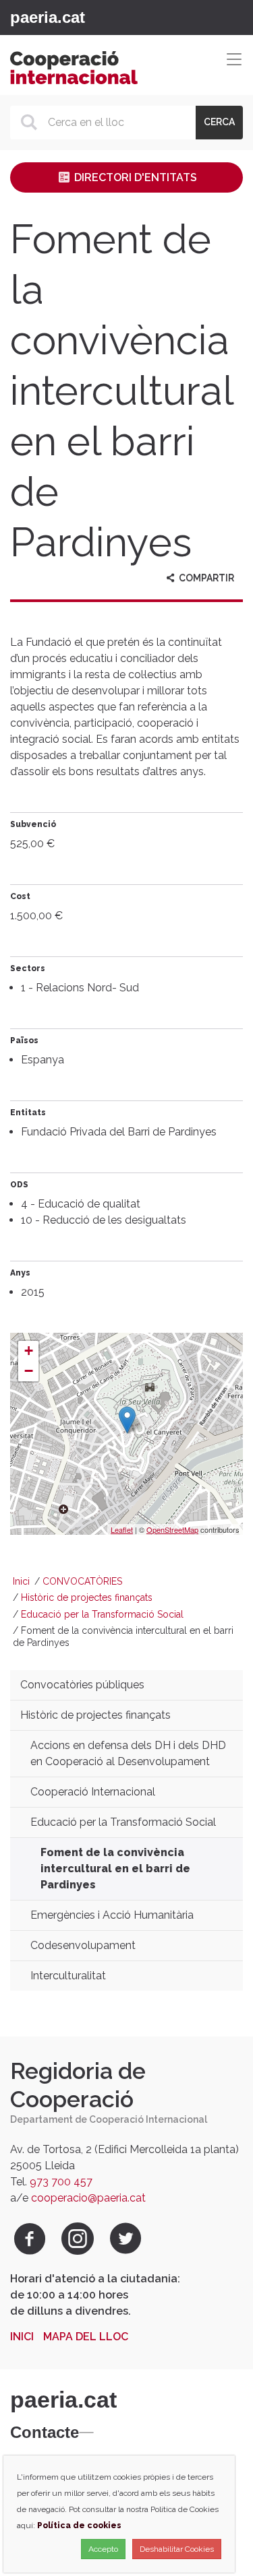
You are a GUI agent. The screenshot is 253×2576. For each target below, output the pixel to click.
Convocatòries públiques (82, 1685)
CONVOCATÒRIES (82, 1581)
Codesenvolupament (83, 1945)
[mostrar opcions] (86, 2433)
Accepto (103, 2549)
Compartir (205, 578)
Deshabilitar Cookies (177, 2549)
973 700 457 (61, 2182)
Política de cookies (79, 2525)
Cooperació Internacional (93, 1792)
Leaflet (122, 1529)
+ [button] (29, 1351)
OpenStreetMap (172, 1529)
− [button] (29, 1371)
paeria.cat (48, 17)
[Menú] (94, 18)
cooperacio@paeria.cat (88, 2198)
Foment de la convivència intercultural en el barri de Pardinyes (115, 1869)
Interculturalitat (68, 1976)
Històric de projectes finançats (87, 1597)
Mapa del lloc (86, 2337)
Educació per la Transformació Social (102, 1614)
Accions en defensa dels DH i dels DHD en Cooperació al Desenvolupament (128, 1753)
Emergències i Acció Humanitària (112, 1915)
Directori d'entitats (134, 177)
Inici (21, 1581)
